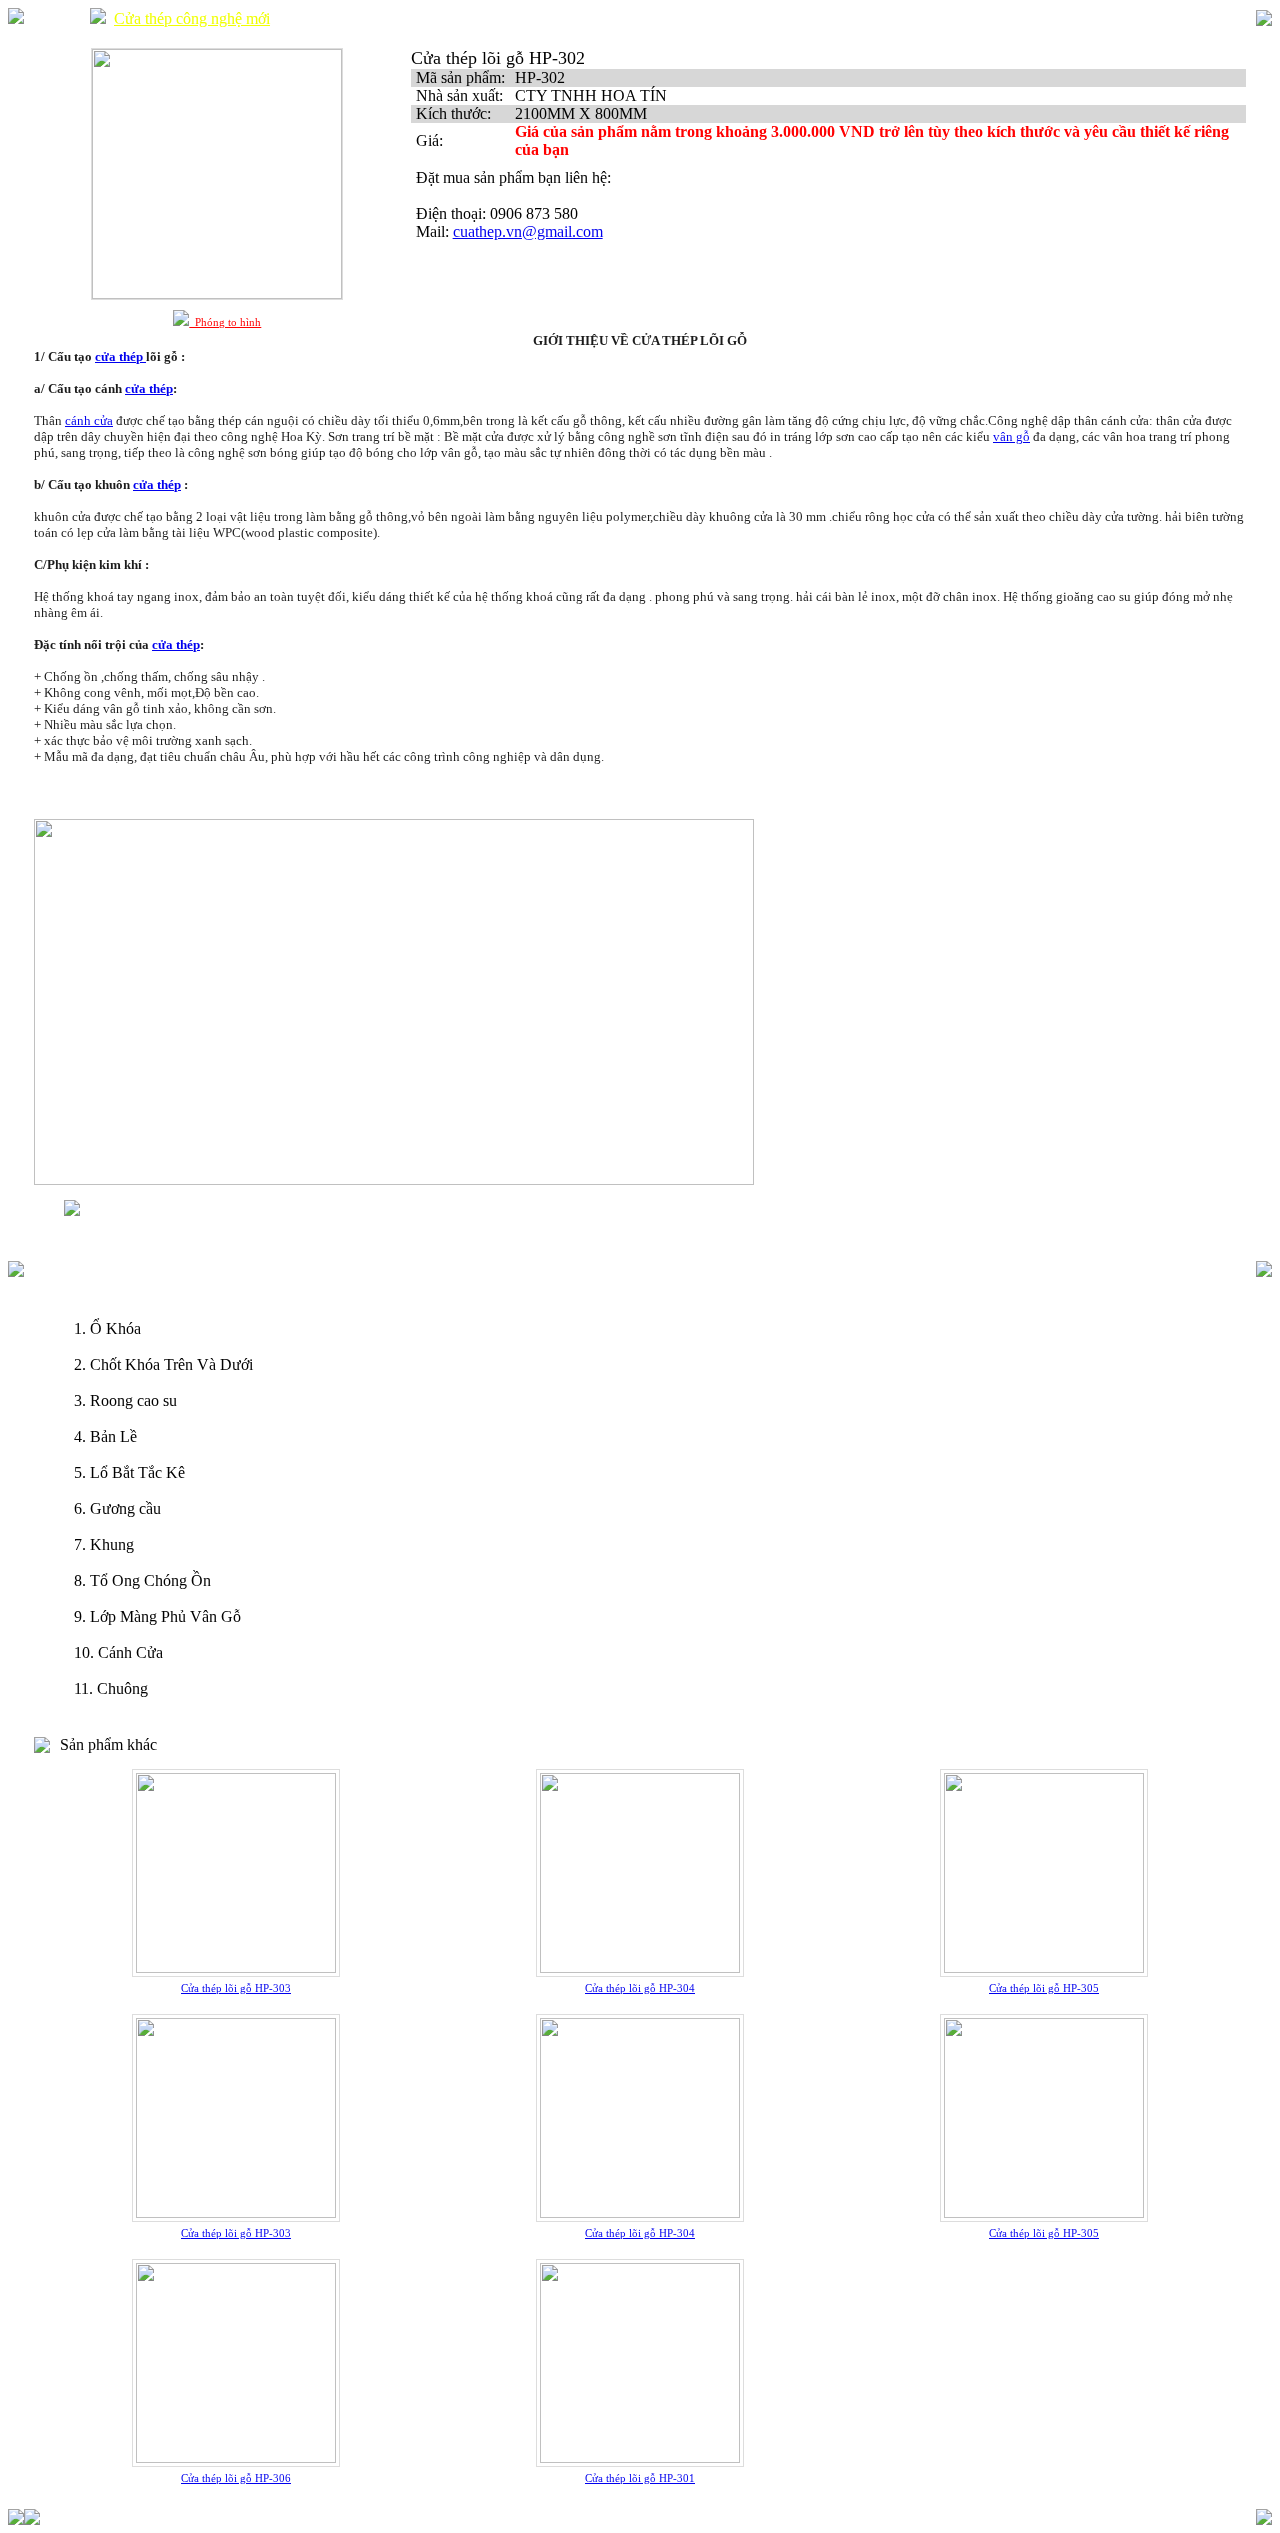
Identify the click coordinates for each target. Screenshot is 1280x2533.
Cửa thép (53, 18)
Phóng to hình (225, 322)
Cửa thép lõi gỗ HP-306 (236, 2478)
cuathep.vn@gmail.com (528, 231)
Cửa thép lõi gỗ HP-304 (640, 1988)
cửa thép (149, 388)
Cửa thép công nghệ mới (192, 18)
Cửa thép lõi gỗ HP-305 (1044, 1988)
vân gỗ (1011, 436)
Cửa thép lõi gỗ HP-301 (640, 2478)
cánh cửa (89, 420)
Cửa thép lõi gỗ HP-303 (236, 1988)
